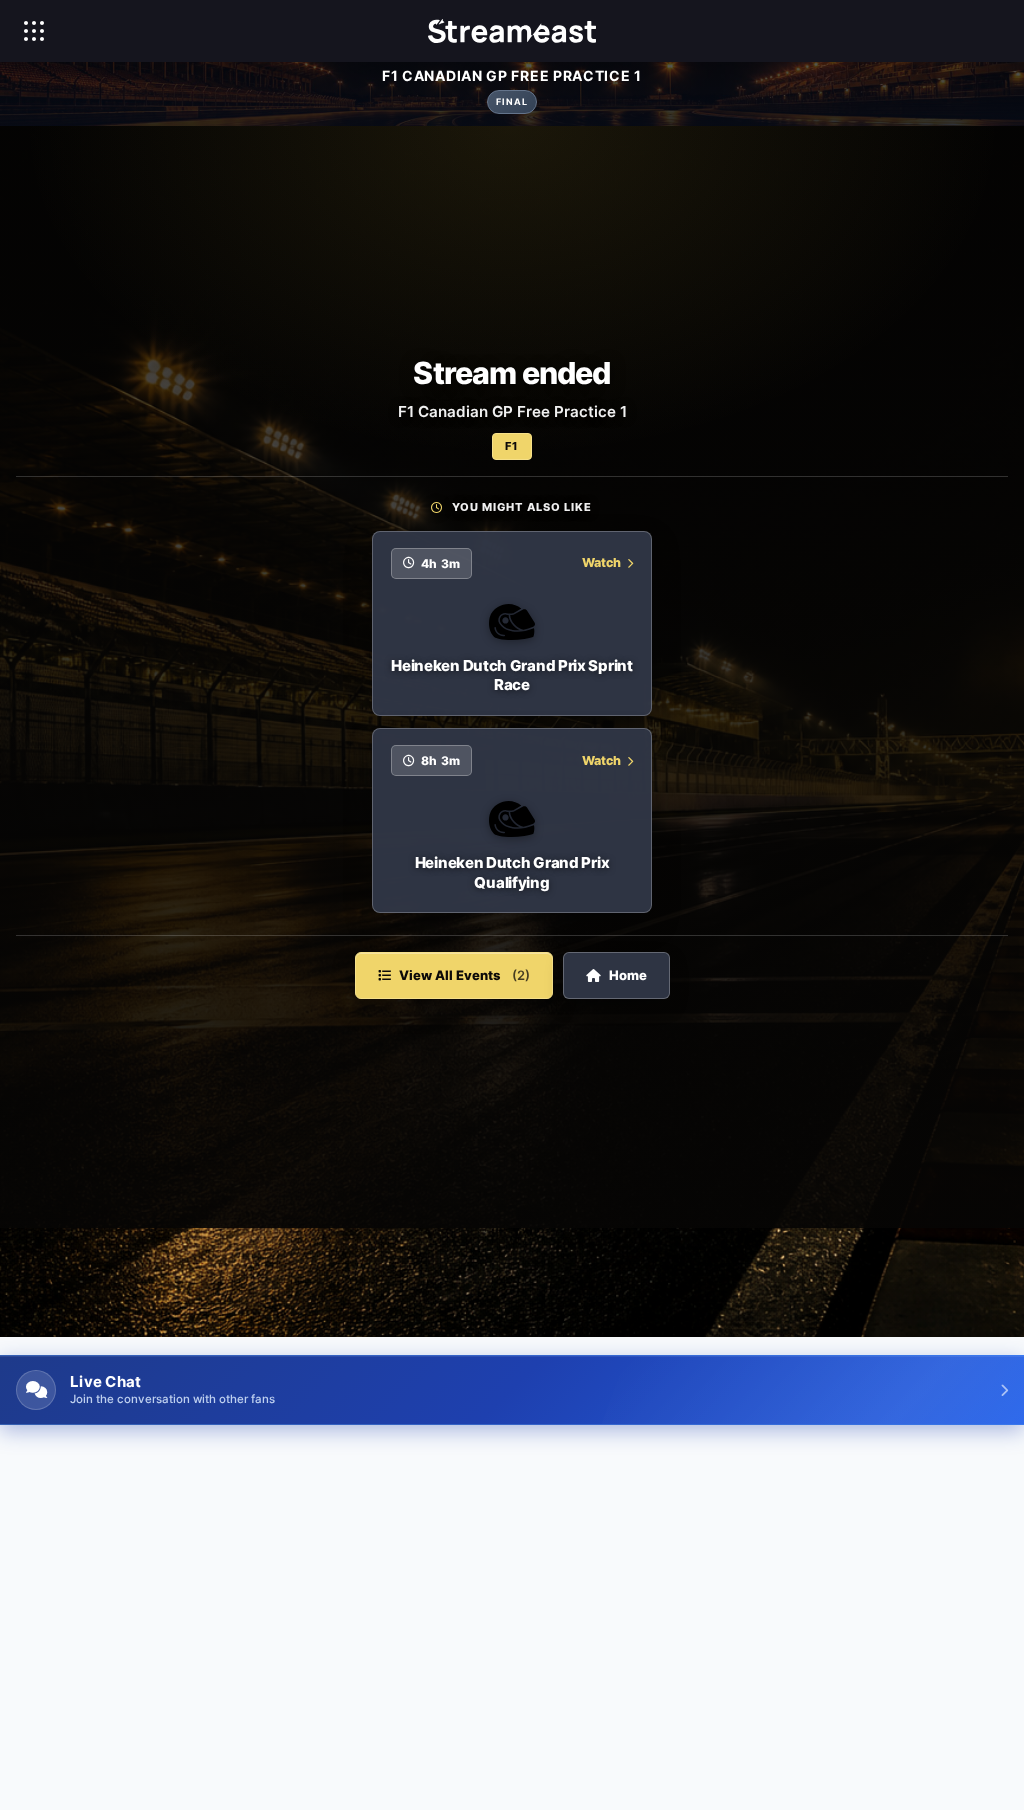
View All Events (464, 975)
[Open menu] (34, 31)
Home (628, 975)
